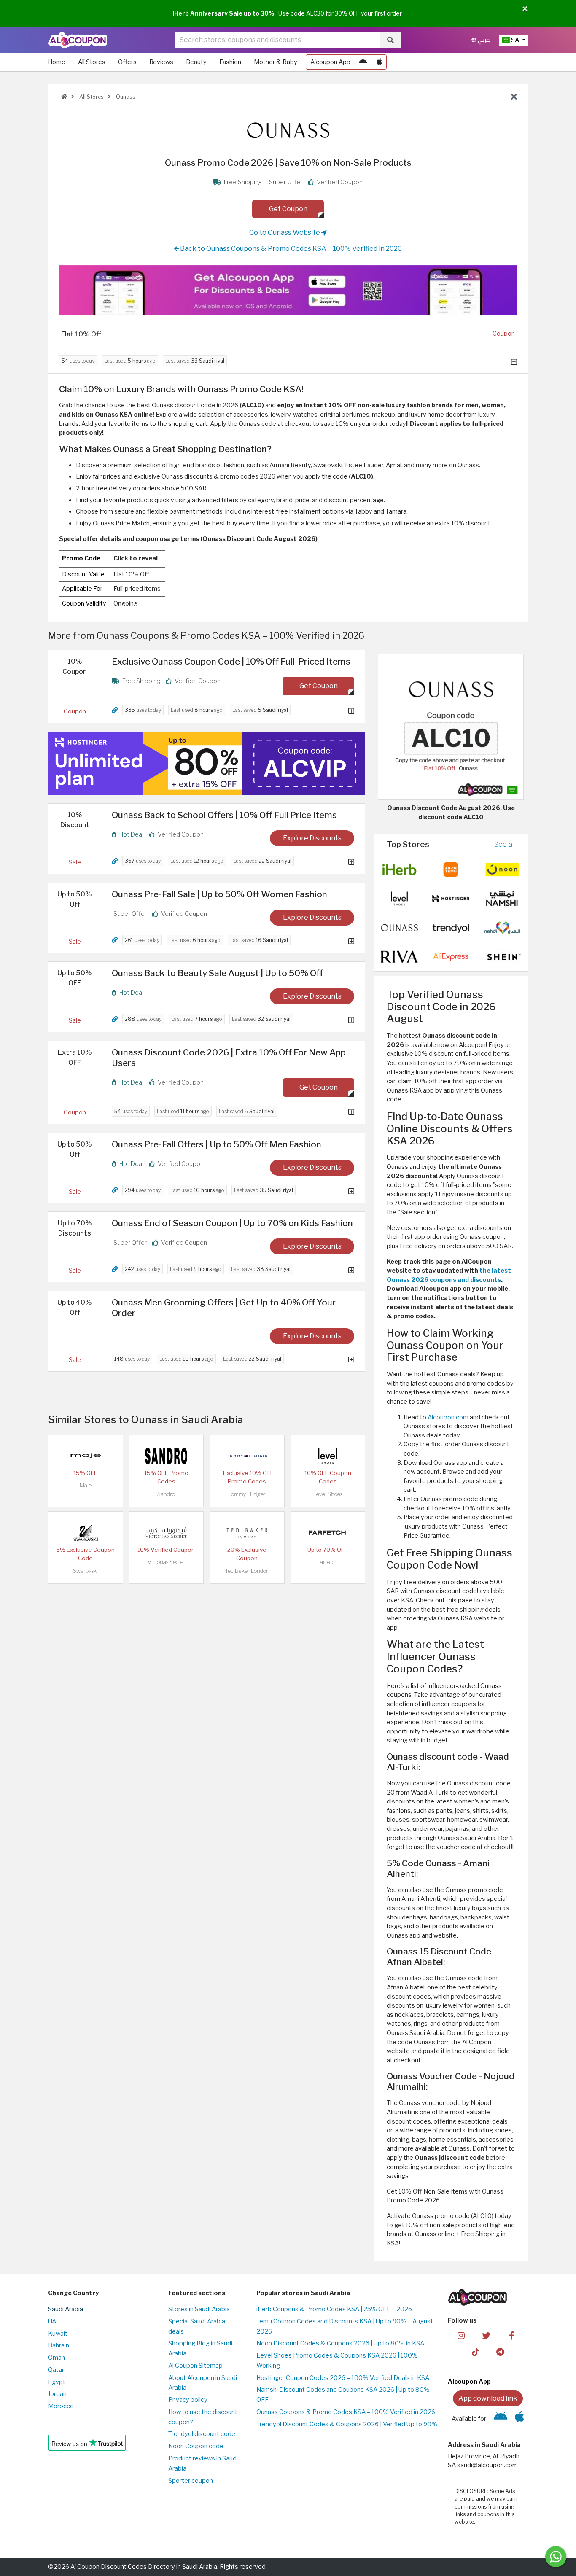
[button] (525, 9)
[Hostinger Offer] (207, 763)
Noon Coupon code (196, 2446)
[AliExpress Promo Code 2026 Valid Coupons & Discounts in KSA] (451, 956)
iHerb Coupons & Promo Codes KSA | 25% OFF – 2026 (334, 2309)
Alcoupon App (330, 62)
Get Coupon (288, 209)
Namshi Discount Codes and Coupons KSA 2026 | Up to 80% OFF (343, 2395)
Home (57, 62)
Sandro (166, 1494)
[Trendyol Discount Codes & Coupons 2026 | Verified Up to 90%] (451, 927)
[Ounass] (288, 130)
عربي (483, 40)
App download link (488, 2398)
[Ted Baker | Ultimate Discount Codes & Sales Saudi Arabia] (247, 1532)
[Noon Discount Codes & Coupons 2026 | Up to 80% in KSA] (502, 869)
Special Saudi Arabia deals (197, 2326)
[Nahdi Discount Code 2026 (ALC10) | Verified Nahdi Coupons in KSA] (502, 927)
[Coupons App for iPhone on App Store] (379, 62)
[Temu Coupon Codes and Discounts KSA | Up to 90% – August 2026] (451, 869)
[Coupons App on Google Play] (363, 62)
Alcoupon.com (448, 1417)
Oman (57, 2358)
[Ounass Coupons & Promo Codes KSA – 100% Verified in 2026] (399, 927)
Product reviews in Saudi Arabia (203, 2463)
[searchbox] (277, 40)
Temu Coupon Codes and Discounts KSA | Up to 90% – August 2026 (345, 2326)
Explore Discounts (312, 838)
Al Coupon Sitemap (195, 2366)
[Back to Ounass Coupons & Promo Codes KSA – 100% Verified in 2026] (514, 97)
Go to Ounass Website (285, 233)
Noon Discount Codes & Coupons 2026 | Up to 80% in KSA (340, 2343)
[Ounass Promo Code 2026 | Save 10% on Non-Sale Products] (451, 727)
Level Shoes (328, 1494)
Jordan (57, 2394)
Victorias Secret (166, 1562)
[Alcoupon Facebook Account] (511, 2335)
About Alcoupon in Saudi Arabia (203, 2383)
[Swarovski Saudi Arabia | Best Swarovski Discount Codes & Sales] (86, 1532)
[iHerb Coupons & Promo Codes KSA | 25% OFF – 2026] (399, 869)
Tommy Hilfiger (247, 1494)
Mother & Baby (276, 62)
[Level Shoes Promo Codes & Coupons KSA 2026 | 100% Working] (328, 1456)
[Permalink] (115, 710)
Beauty (196, 62)
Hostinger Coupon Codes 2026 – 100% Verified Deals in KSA (343, 2378)
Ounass (125, 97)
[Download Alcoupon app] (288, 290)
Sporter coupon (191, 2481)
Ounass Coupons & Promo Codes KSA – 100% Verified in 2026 (346, 2412)
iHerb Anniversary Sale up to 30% (223, 13)
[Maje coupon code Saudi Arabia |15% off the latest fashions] (86, 1456)
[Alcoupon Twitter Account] (486, 2335)
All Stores (92, 62)
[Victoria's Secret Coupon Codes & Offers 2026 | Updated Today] (166, 1532)
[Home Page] (78, 40)
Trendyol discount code (202, 2434)
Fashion (230, 62)
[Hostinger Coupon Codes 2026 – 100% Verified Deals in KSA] (451, 898)
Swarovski (85, 1571)
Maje (86, 1485)
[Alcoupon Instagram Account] (461, 2335)
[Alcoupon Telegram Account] (501, 2352)
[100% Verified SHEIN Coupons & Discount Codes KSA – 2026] (502, 956)
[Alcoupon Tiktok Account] (475, 2352)
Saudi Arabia (66, 2309)
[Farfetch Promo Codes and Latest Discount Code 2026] (328, 1532)
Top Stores (408, 844)
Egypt (57, 2382)
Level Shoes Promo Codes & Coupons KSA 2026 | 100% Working (337, 2361)
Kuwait (58, 2334)
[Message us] (556, 2557)
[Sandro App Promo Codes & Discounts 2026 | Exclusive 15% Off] (166, 1456)
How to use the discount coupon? (203, 2417)
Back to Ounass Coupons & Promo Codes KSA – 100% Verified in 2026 (290, 249)
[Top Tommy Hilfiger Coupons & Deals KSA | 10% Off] (247, 1456)
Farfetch (328, 1562)
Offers (127, 62)
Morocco (61, 2406)
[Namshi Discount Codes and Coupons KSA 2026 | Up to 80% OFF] (502, 898)
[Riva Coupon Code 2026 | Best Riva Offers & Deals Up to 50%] (399, 956)
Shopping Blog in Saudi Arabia (200, 2348)
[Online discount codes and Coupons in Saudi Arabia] (64, 97)
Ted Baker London (247, 1571)
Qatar (56, 2370)
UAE (54, 2321)
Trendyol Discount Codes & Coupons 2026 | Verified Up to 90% (347, 2424)
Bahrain (59, 2345)
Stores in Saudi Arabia (199, 2309)
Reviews (161, 62)
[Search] (390, 40)
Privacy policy (188, 2400)
